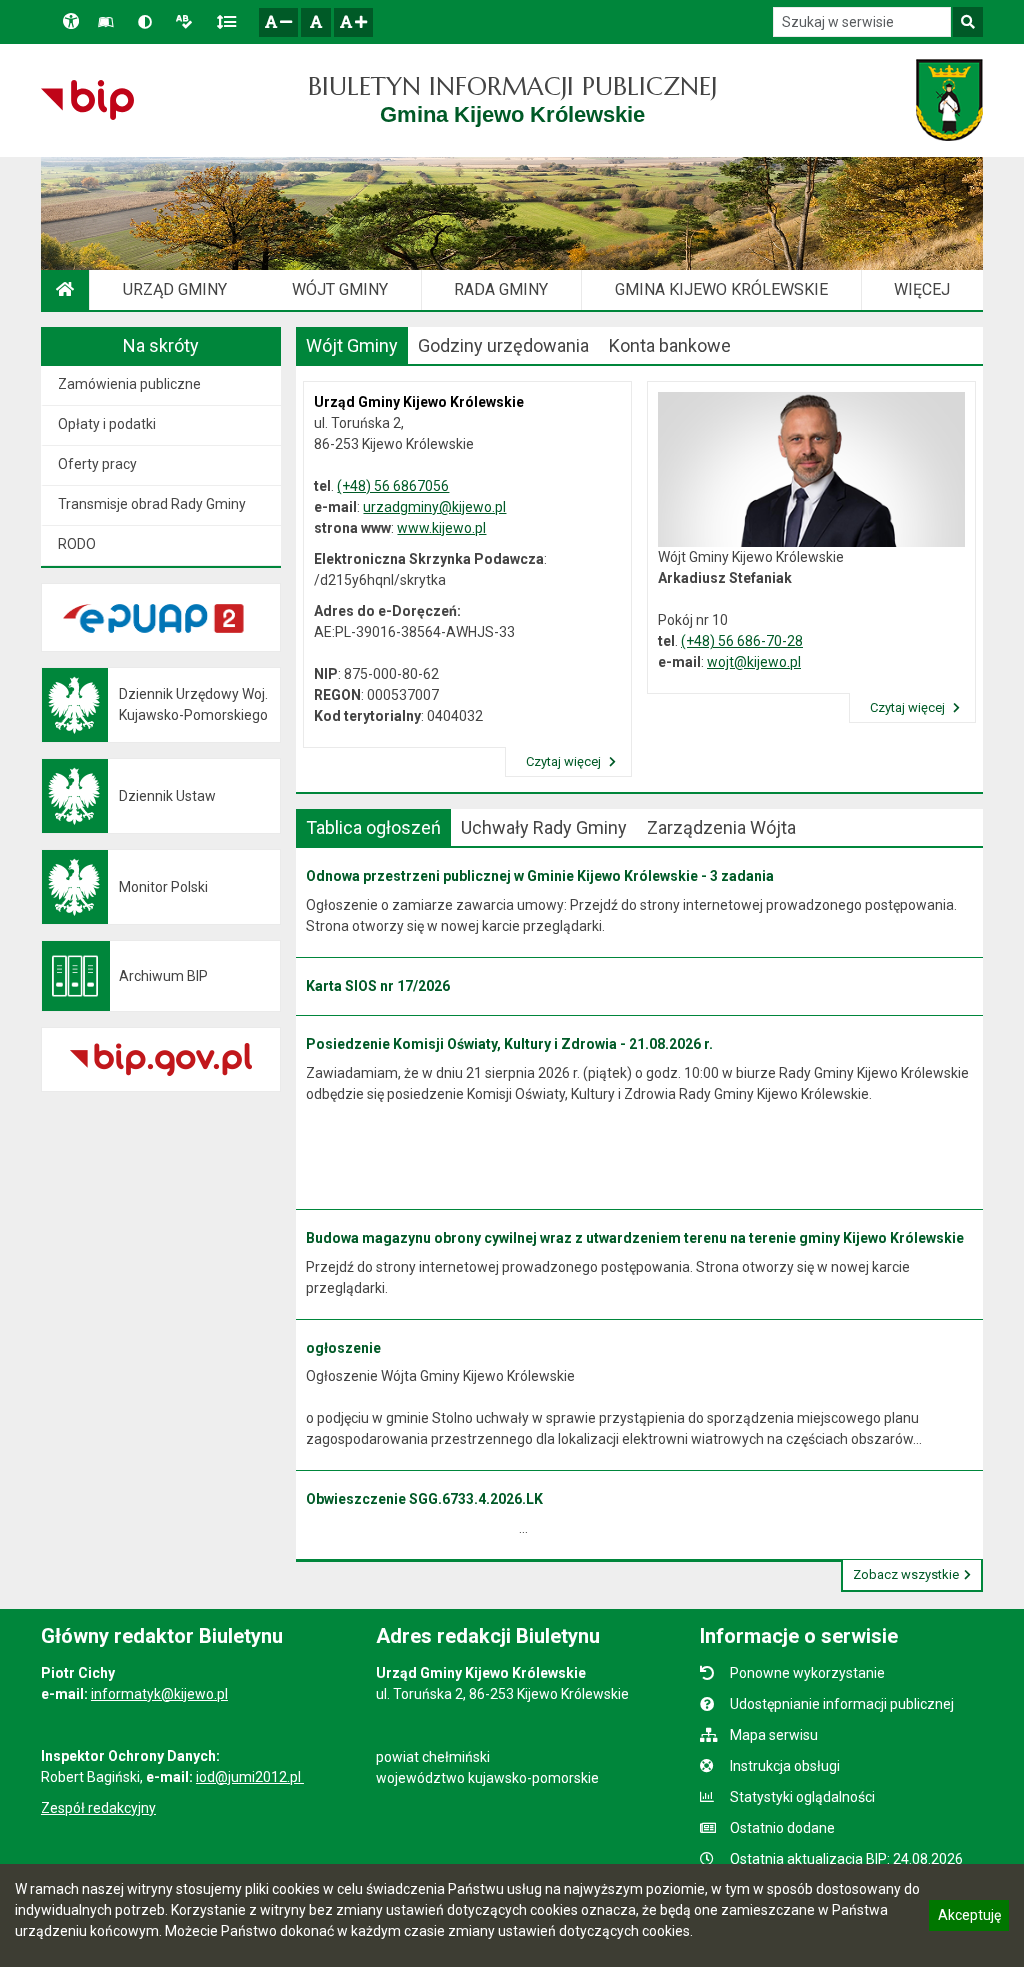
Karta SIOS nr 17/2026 (378, 986)
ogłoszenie (343, 1348)
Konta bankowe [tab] (670, 345)
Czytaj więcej (565, 761)
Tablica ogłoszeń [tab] (373, 827)
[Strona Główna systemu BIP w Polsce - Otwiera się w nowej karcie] (87, 100)
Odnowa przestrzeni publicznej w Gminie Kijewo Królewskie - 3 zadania (540, 876)
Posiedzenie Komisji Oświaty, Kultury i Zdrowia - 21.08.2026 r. (509, 1044)
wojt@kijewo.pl (754, 662)
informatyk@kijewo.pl (159, 1694)
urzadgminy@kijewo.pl (434, 507)
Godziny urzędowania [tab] (503, 345)
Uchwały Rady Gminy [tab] (544, 827)
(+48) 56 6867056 (393, 486)
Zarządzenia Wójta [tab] (721, 827)
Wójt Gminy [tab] (352, 345)
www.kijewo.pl (441, 528)
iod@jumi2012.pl (250, 1777)
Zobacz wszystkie (906, 1574)
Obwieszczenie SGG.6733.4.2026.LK (424, 1499)
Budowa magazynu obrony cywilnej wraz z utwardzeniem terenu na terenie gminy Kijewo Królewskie (635, 1238)
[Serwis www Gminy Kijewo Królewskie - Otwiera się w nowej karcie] (949, 100)
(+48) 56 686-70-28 (742, 641)
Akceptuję (969, 1918)
